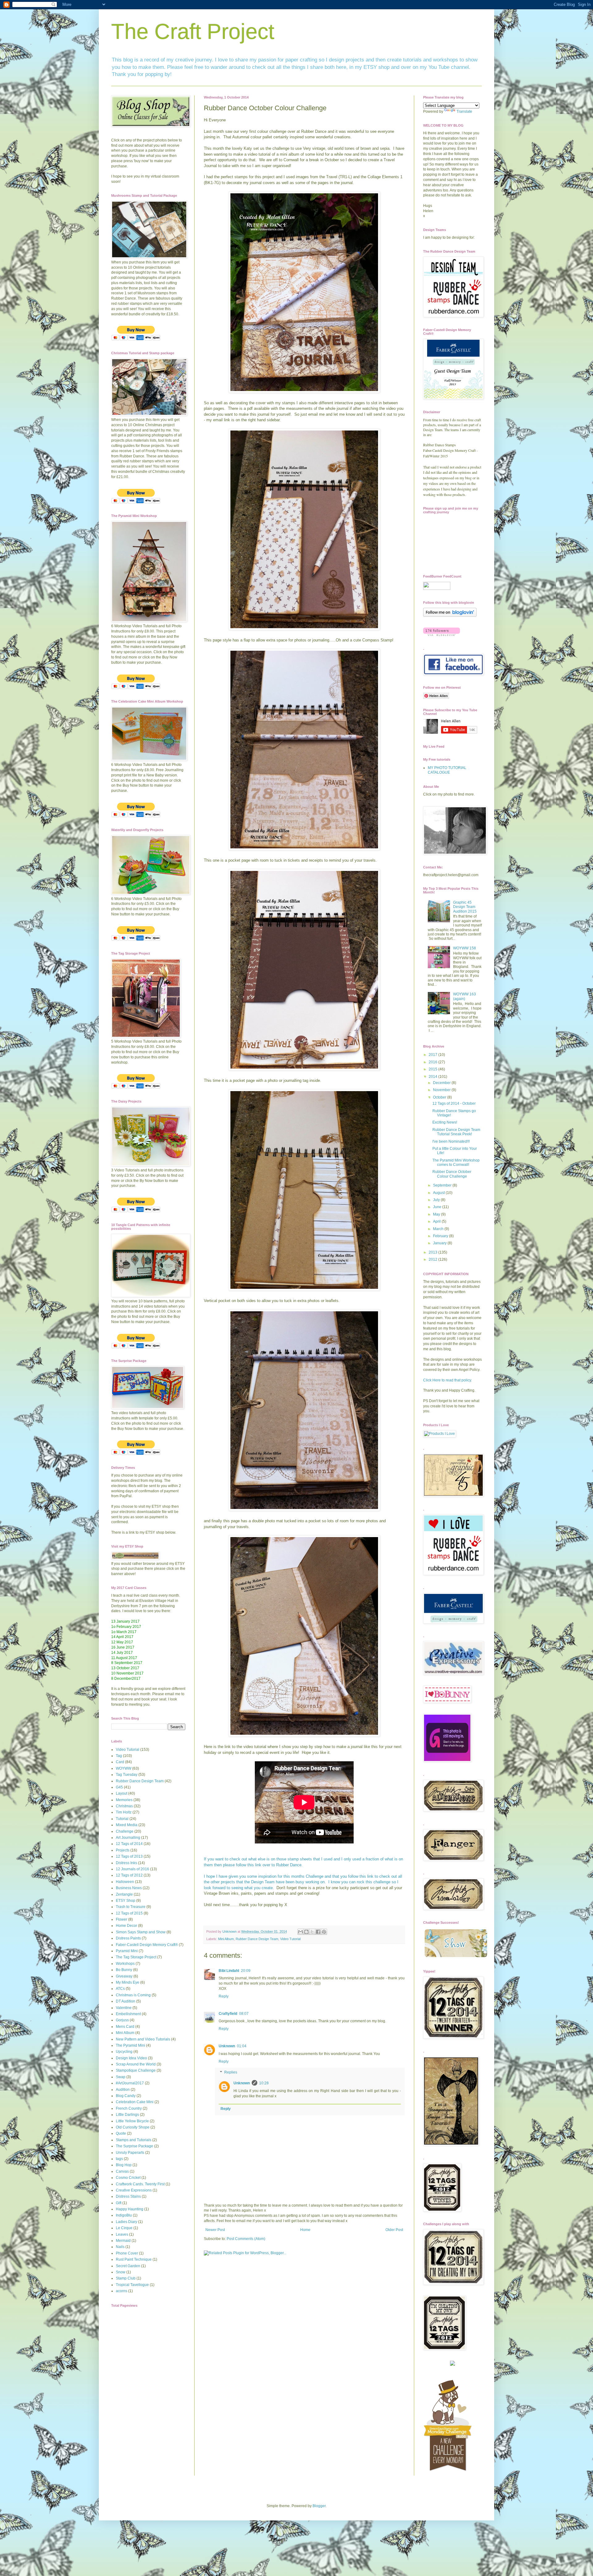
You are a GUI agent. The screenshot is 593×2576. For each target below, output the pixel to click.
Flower (122, 1919)
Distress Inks (126, 1863)
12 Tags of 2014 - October (454, 1103)
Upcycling (124, 2052)
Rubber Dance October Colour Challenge (452, 1174)
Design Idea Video (131, 2058)
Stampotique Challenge (136, 2070)
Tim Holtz (124, 1812)
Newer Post (215, 2230)
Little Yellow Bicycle (132, 2121)
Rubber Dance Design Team (257, 1939)
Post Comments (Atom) (246, 2239)
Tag (119, 1756)
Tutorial (122, 1819)
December (442, 1083)
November (442, 1090)
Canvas (122, 2171)
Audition (123, 2090)
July (437, 1200)
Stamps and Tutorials (134, 2140)
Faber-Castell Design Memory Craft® (147, 1945)
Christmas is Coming (133, 1995)
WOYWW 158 (465, 948)
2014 (433, 1077)
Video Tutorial (290, 1939)
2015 (433, 1069)
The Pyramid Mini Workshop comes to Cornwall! (456, 1162)
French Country (129, 2108)
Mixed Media (127, 1825)
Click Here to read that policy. (448, 1380)
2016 (433, 1062)
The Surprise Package (135, 2146)
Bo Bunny (124, 1970)
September (443, 1185)
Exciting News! (445, 1122)
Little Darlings (127, 2115)
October (440, 1097)
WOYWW (124, 1768)
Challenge (125, 1831)
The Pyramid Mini (130, 2045)
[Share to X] (312, 1932)
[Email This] (301, 1932)
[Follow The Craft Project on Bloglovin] (450, 616)
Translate (464, 111)
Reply (224, 1996)
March (439, 1229)
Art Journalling (128, 1838)
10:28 (264, 2083)
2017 (433, 1055)
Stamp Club (126, 2278)
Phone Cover (127, 2253)
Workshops (125, 1964)
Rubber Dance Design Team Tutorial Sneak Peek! (456, 1132)
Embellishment (128, 2014)
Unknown (227, 2046)
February (441, 1236)
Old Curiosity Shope (133, 2127)
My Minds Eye (128, 1982)
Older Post (394, 2230)
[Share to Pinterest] (324, 1932)
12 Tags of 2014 (129, 1844)
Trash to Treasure (131, 1907)
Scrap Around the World (136, 2064)
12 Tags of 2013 (129, 1856)
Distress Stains (128, 2196)
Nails (120, 2247)
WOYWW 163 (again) (465, 996)
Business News (129, 1888)
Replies (231, 2073)
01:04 (242, 2046)
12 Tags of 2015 (129, 1913)
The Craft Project (193, 32)
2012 (433, 1259)
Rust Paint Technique (134, 2259)
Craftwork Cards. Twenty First (140, 2184)
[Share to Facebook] (318, 1932)
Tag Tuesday (127, 1775)
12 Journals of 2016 (132, 1869)
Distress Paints (128, 1938)
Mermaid (123, 2241)
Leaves (122, 2234)
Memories (124, 1800)
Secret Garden (128, 2266)
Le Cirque (124, 2228)
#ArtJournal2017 (130, 2083)
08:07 (244, 2014)
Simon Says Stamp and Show (141, 1932)
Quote (121, 2133)
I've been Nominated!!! (451, 1141)
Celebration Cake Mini (135, 2102)
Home (305, 2230)
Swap (121, 2077)
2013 (433, 1252)
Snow (121, 2272)
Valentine (124, 2008)
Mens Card (125, 2027)
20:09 (246, 1971)
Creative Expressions (134, 2190)
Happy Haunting (130, 2209)
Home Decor (126, 1926)
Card (120, 1762)
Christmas (124, 1806)
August (439, 1193)
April (437, 1221)
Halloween (125, 1882)
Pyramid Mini (127, 1951)
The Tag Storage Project (136, 1957)
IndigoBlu (124, 2215)
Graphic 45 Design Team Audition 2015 (465, 907)
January (440, 1243)
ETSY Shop (126, 1901)
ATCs (120, 1989)
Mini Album (226, 1939)
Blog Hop (124, 2165)
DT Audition (126, 2001)
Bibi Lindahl (229, 1971)
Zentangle (124, 1894)
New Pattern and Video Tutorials (143, 2039)
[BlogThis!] (306, 1932)
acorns (122, 2291)
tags (119, 2159)
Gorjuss (122, 2020)
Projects (123, 1850)
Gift (119, 2203)
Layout (122, 1793)
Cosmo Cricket (128, 2178)
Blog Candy (126, 2096)
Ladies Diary (126, 2222)
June (438, 1207)
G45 (119, 1787)
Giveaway (124, 1976)
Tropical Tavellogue (132, 2285)
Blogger (319, 2506)
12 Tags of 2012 (129, 1875)
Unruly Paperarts (130, 2153)
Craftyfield (228, 2014)
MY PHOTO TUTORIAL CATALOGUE (447, 770)
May (437, 1214)
